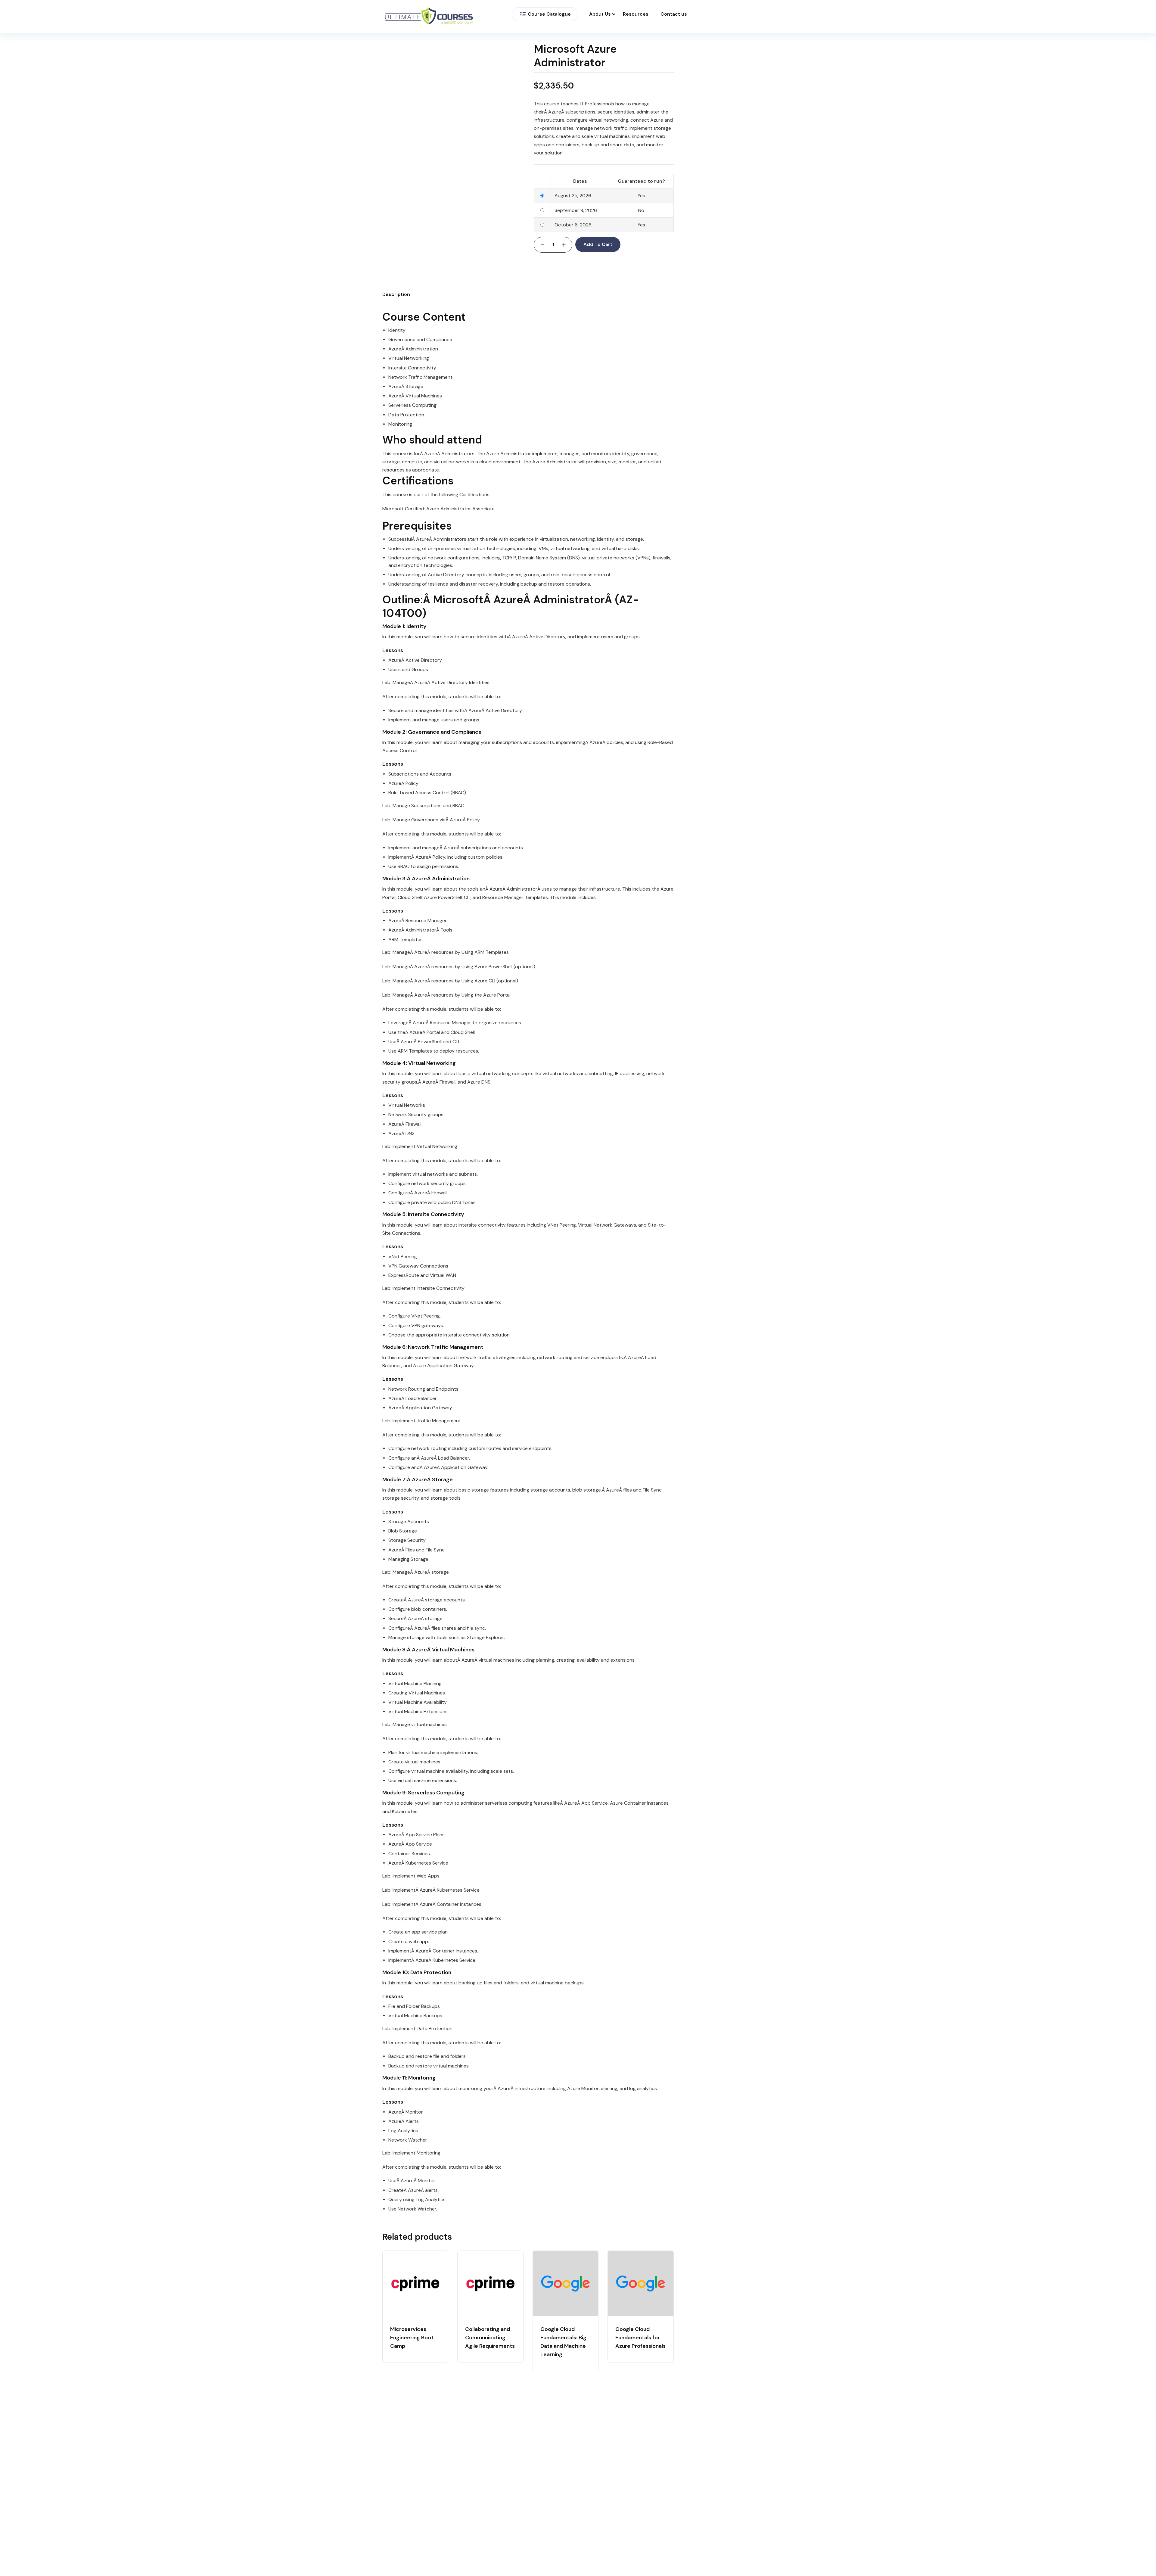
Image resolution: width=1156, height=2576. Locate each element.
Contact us (674, 14)
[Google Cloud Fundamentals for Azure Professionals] (640, 2284)
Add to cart (598, 244)
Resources (636, 14)
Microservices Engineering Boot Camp (412, 2338)
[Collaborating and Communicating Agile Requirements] (490, 2284)
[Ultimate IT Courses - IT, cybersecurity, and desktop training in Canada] (429, 17)
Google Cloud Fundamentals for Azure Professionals (640, 2338)
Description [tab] (396, 294)
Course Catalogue (549, 14)
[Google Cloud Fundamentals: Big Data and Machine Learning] (566, 2284)
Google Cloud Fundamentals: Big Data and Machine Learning (563, 2342)
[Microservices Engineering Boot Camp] (415, 2284)
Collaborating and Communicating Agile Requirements (490, 2338)
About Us (600, 14)
